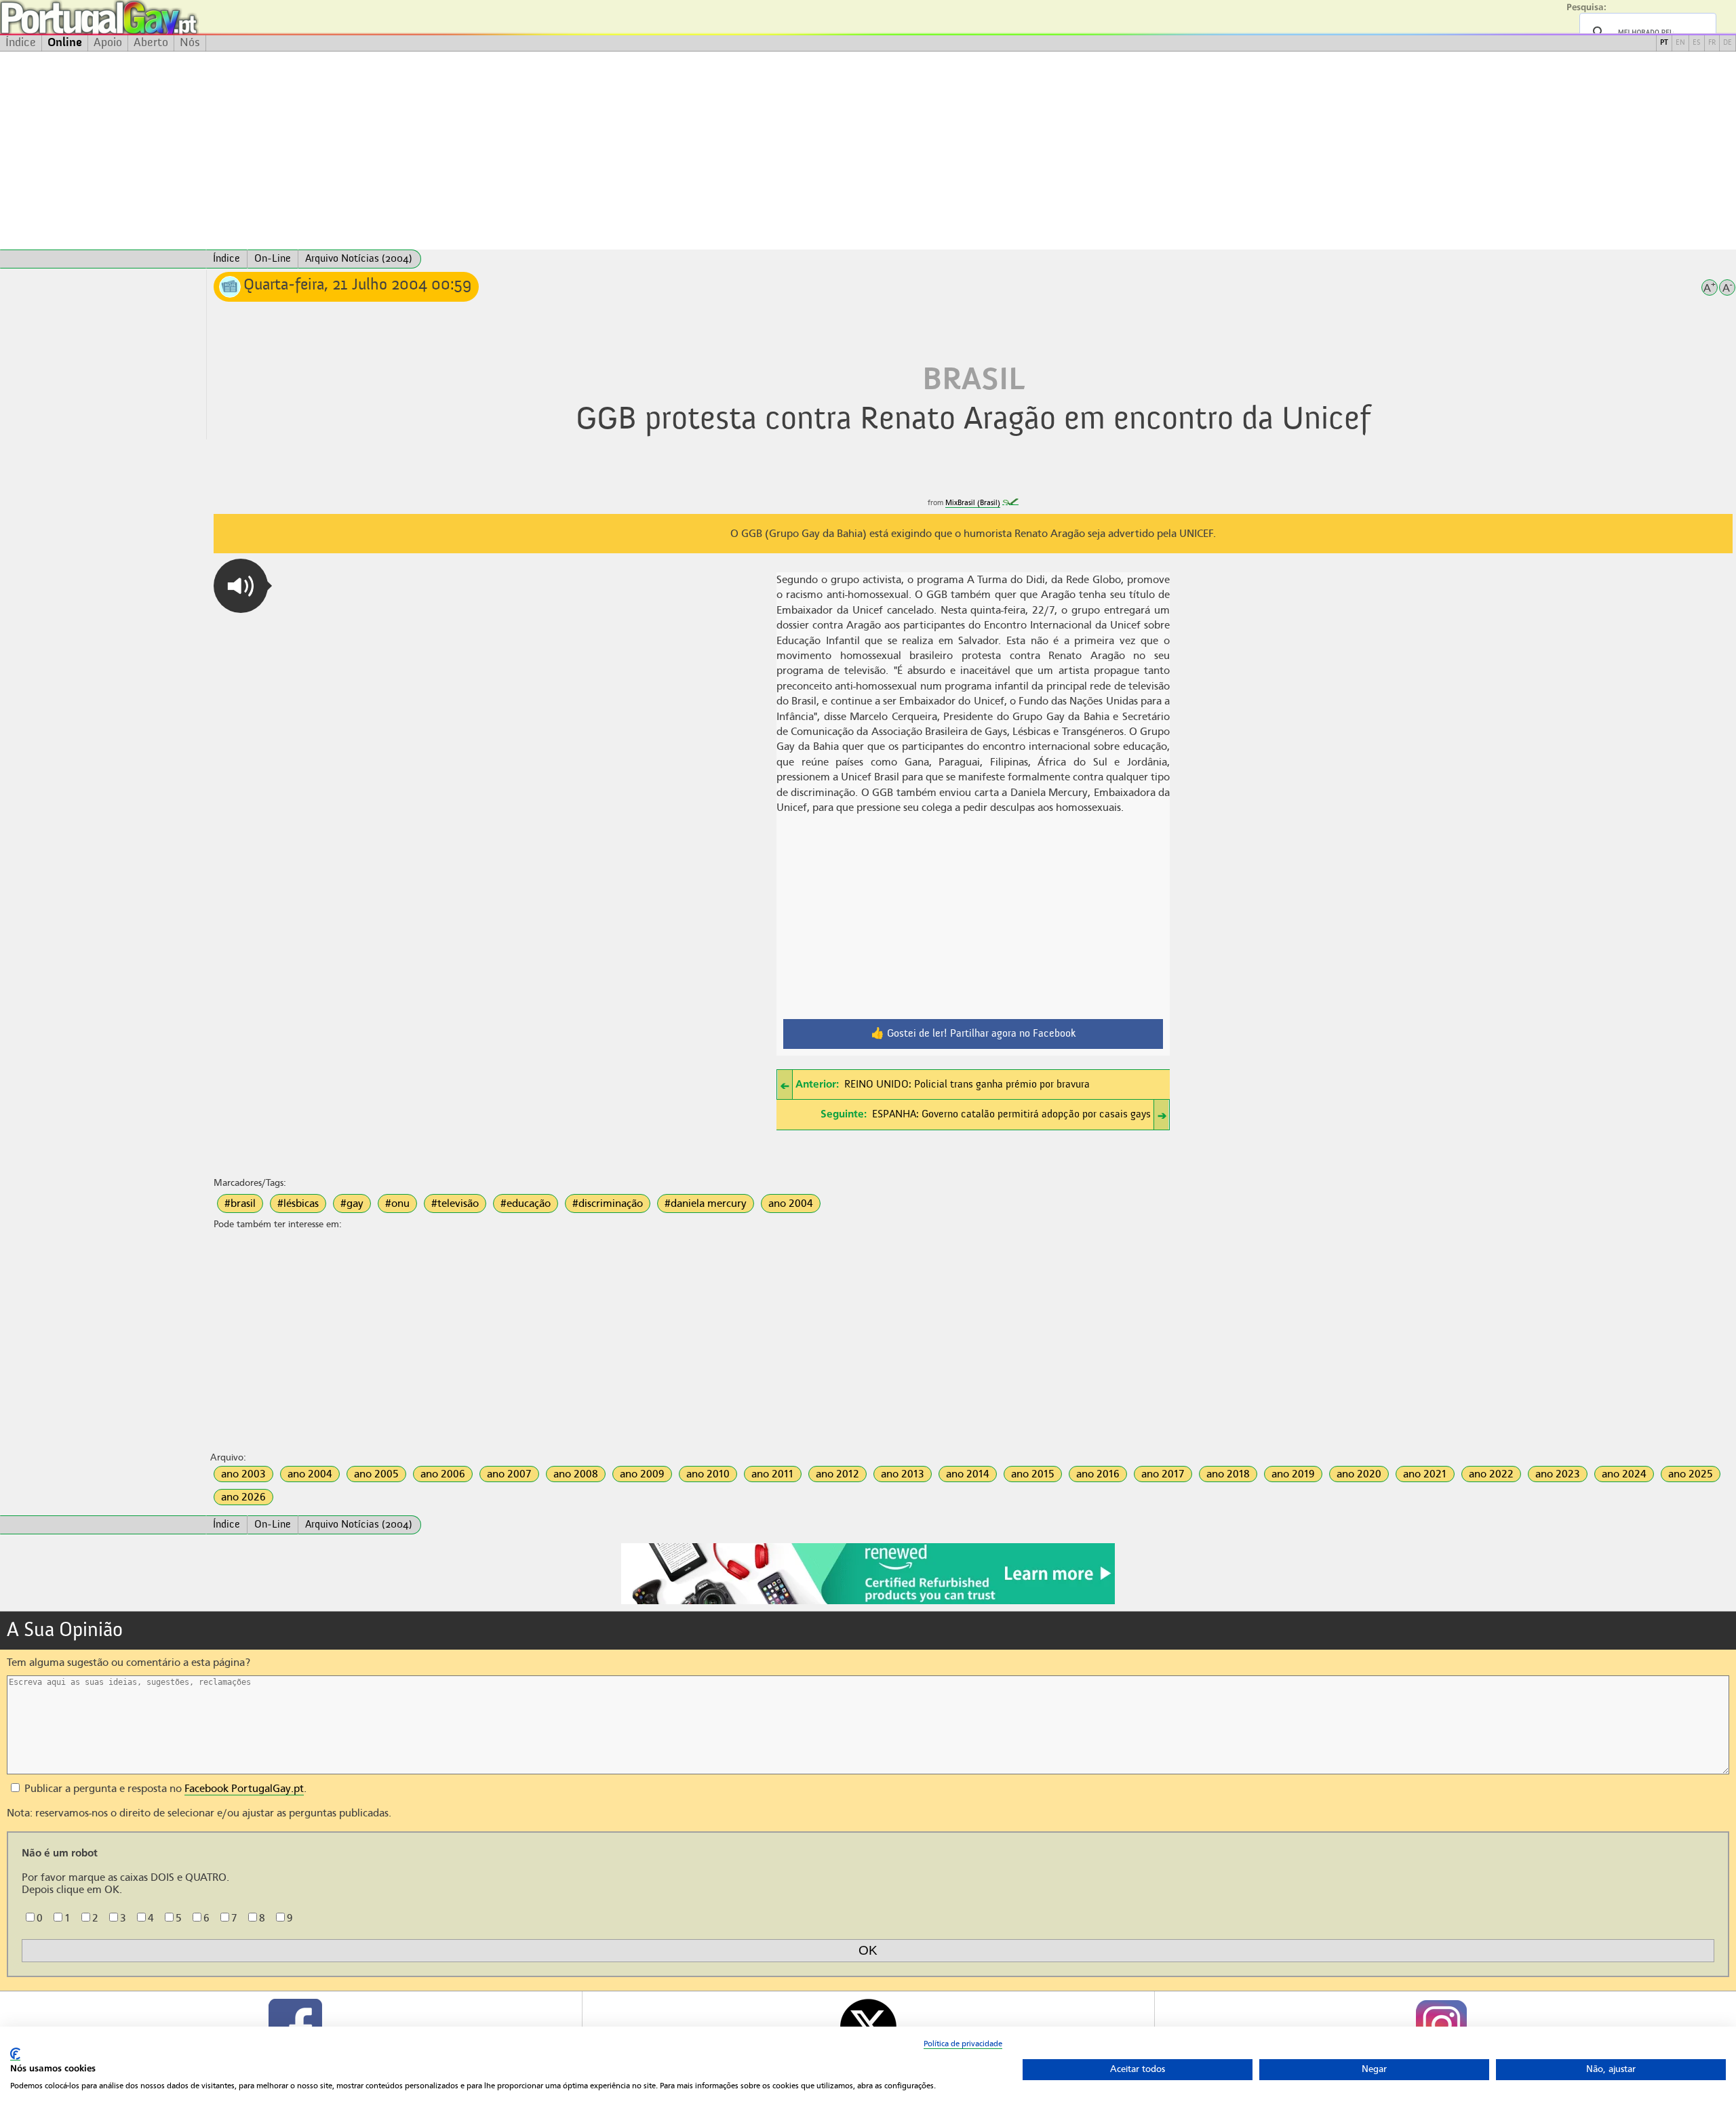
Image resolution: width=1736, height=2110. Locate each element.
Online (65, 43)
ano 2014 (968, 1474)
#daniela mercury (706, 1203)
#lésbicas (298, 1203)
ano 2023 (1558, 1474)
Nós (190, 43)
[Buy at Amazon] (868, 1602)
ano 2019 (1293, 1474)
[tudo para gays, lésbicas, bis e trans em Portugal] (136, 17)
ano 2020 (1359, 1474)
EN (1680, 43)
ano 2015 (1033, 1474)
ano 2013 (903, 1474)
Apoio (108, 43)
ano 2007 (509, 1474)
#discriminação (608, 1203)
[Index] (103, 259)
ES (1697, 43)
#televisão (455, 1203)
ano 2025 (1691, 1474)
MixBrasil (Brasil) (973, 503)
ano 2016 (1098, 1474)
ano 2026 (243, 1497)
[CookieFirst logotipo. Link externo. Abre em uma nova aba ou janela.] (15, 2054)
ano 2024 (1624, 1474)
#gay (352, 1203)
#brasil (240, 1203)
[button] (241, 586)
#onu (397, 1203)
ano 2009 (642, 1474)
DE (1728, 43)
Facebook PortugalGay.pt (244, 1789)
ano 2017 (1163, 1474)
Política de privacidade (963, 2044)
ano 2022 (1491, 1474)
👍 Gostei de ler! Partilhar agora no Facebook (973, 1034)
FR (1712, 43)
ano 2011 (773, 1474)
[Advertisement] (868, 151)
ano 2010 (708, 1474)
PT (1664, 43)
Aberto (151, 43)
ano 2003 (243, 1474)
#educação (526, 1203)
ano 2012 (837, 1474)
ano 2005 (376, 1474)
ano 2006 (443, 1474)
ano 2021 (1425, 1474)
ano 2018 (1228, 1474)
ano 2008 (576, 1474)
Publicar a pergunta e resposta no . (164, 1789)
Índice (21, 43)
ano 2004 (791, 1203)
